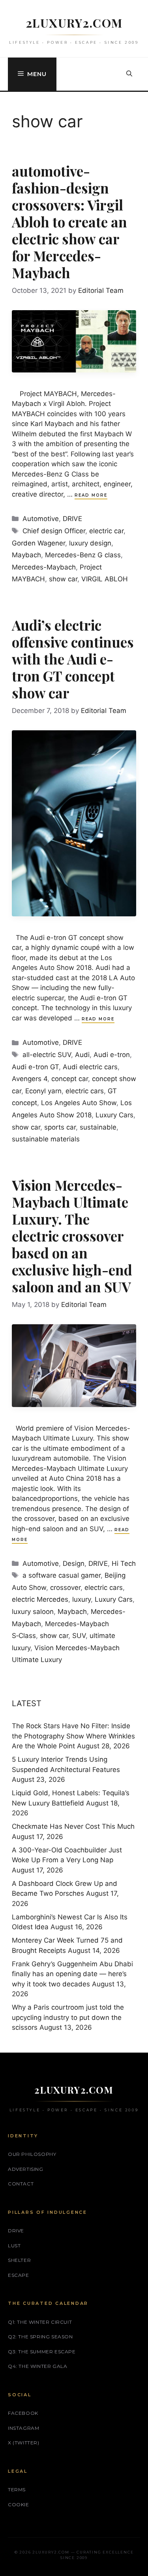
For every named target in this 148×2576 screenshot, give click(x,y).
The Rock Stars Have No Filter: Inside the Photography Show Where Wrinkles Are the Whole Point (73, 1736)
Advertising (26, 2169)
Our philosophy (32, 2154)
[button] (129, 74)
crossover (65, 1588)
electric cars (85, 1091)
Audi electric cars (90, 1067)
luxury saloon (33, 1612)
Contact (21, 2184)
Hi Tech (124, 1563)
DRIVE (72, 519)
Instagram (23, 2428)
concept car (70, 1079)
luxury (81, 1599)
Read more (91, 495)
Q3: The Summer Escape (42, 2352)
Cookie (19, 2504)
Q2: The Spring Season (40, 2337)
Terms (17, 2489)
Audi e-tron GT (35, 1067)
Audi (82, 1055)
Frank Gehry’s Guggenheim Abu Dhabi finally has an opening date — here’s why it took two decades (72, 1974)
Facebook (23, 2413)
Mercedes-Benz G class (83, 555)
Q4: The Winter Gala (37, 2366)
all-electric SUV (47, 1055)
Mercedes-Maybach (44, 567)
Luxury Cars (114, 1115)
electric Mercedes (40, 1599)
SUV (79, 1636)
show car (63, 579)
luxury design (90, 543)
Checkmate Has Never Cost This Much (73, 1826)
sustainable (98, 1127)
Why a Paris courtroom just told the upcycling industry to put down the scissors (68, 2017)
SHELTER (19, 2260)
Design (74, 1563)
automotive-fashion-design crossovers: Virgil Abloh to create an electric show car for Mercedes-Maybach (69, 222)
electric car (106, 531)
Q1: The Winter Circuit (40, 2322)
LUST (14, 2246)
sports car (60, 1127)
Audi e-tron (112, 1055)
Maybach (26, 555)
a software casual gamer (62, 1575)
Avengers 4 (30, 1079)
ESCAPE (19, 2275)
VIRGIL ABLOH (105, 579)
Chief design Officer (54, 531)
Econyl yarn (43, 1091)
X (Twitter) (24, 2443)
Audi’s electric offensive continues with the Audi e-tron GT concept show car (73, 659)
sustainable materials (46, 1139)
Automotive (41, 519)
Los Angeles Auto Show (79, 1103)
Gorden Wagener (38, 543)
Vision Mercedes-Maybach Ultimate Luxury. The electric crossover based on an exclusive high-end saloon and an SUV (72, 1236)
